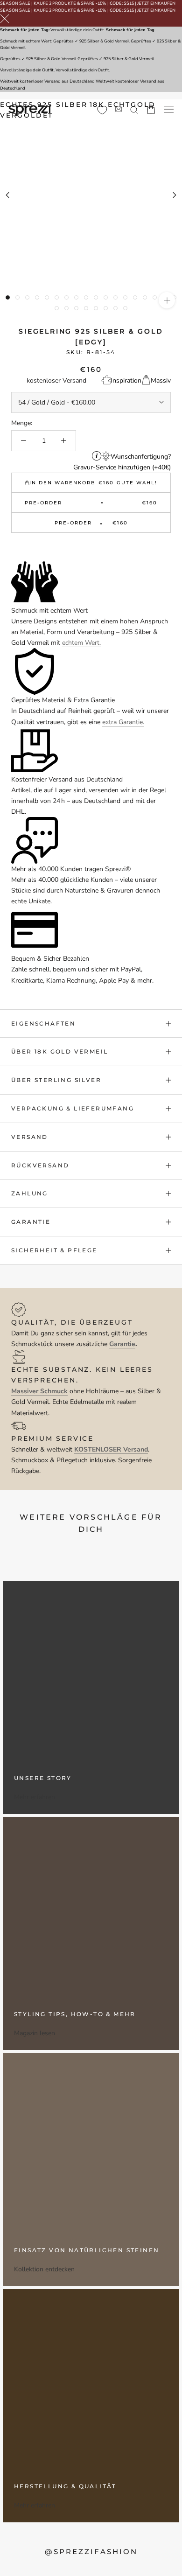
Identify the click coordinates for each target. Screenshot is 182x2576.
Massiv (161, 380)
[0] (102, 110)
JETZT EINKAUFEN (156, 3)
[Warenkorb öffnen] (151, 109)
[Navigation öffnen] (169, 109)
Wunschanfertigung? (141, 457)
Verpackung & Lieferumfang (73, 1108)
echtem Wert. (81, 643)
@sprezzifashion (91, 2552)
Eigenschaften (43, 1023)
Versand (30, 1137)
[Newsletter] (119, 109)
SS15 (129, 3)
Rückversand (40, 1165)
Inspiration (126, 380)
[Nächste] (175, 195)
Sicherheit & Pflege (54, 1250)
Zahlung (30, 1193)
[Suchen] (134, 109)
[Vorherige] (7, 195)
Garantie (31, 1222)
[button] (91, 548)
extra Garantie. (123, 722)
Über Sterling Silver (56, 1080)
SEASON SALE (15, 3)
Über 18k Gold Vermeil (59, 1051)
